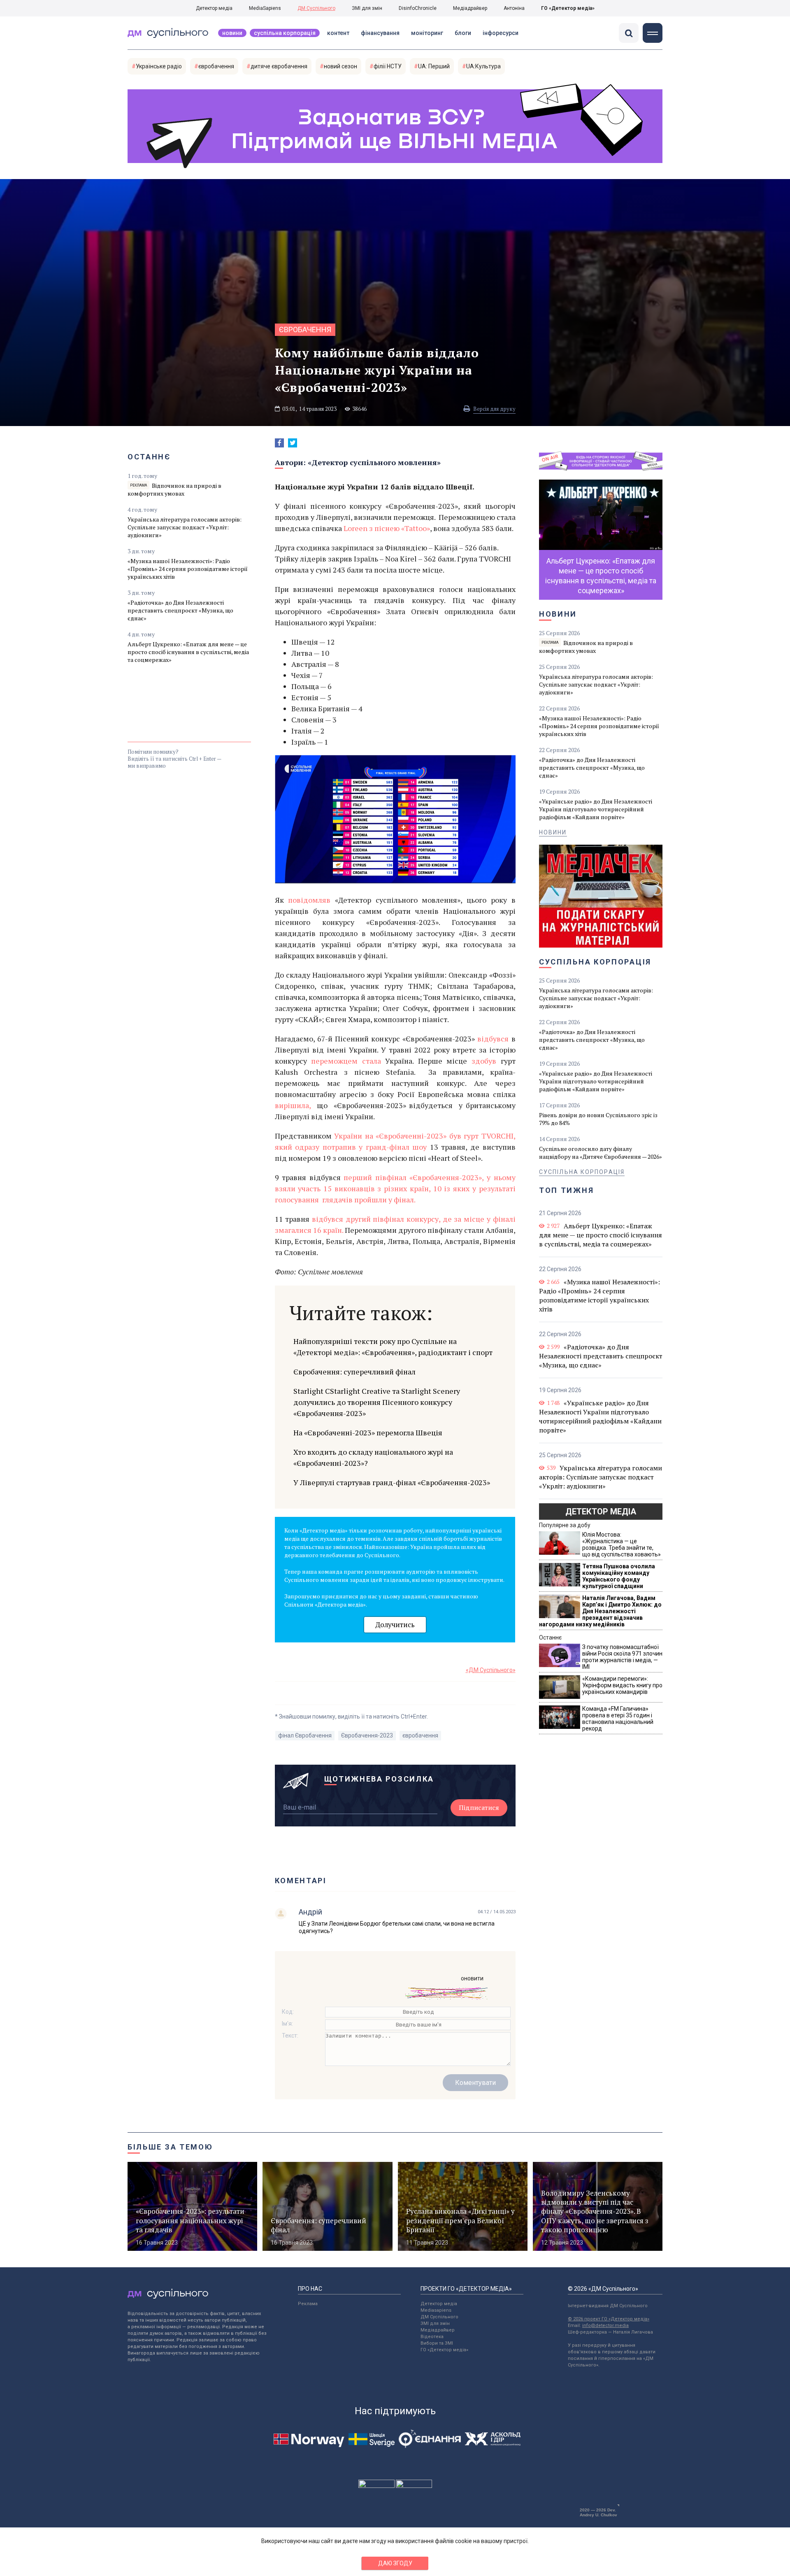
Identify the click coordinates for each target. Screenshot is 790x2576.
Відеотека (432, 2337)
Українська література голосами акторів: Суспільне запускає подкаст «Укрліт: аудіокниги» (185, 527)
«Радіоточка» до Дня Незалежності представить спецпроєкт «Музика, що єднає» (180, 610)
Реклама (308, 2304)
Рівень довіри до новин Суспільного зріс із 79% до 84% (598, 1119)
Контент (338, 33)
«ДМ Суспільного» (491, 1670)
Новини (232, 33)
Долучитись (395, 1625)
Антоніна (514, 8)
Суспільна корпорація (285, 33)
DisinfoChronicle (418, 8)
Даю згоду (395, 2563)
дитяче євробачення (279, 66)
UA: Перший (434, 66)
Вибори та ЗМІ (437, 2343)
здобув (484, 1061)
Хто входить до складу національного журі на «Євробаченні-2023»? (373, 1457)
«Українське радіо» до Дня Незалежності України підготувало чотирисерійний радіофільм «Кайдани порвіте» (596, 809)
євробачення (216, 66)
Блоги (463, 33)
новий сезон (340, 66)
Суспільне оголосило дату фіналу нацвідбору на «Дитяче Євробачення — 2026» (601, 1153)
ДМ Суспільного (316, 8)
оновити (472, 1978)
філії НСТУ (388, 66)
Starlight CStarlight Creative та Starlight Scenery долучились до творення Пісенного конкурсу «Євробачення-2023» (377, 1402)
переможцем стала (348, 1061)
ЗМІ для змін (367, 8)
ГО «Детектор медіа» (568, 8)
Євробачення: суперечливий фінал (354, 1372)
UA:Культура (483, 66)
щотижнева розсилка (379, 1779)
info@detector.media (605, 2326)
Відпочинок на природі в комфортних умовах (174, 489)
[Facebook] (279, 443)
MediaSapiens (265, 8)
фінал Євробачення (305, 1735)
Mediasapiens (436, 2310)
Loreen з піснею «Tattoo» (387, 528)
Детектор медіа (214, 8)
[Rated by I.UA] (376, 2486)
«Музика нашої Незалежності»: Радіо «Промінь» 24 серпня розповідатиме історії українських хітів (188, 569)
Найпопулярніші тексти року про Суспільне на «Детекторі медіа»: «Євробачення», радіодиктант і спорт (393, 1347)
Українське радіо (159, 66)
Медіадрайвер (470, 8)
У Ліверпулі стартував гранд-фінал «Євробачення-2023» (392, 1482)
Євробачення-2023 (367, 1735)
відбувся (494, 1039)
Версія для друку (494, 409)
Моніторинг (427, 33)
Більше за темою (170, 2147)
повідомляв (309, 900)
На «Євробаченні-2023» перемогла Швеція (368, 1432)
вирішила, (294, 1105)
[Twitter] (293, 443)
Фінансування (380, 33)
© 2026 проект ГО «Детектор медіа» (609, 2319)
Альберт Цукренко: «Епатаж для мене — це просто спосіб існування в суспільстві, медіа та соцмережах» (188, 652)
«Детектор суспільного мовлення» (374, 462)
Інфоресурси (501, 33)
